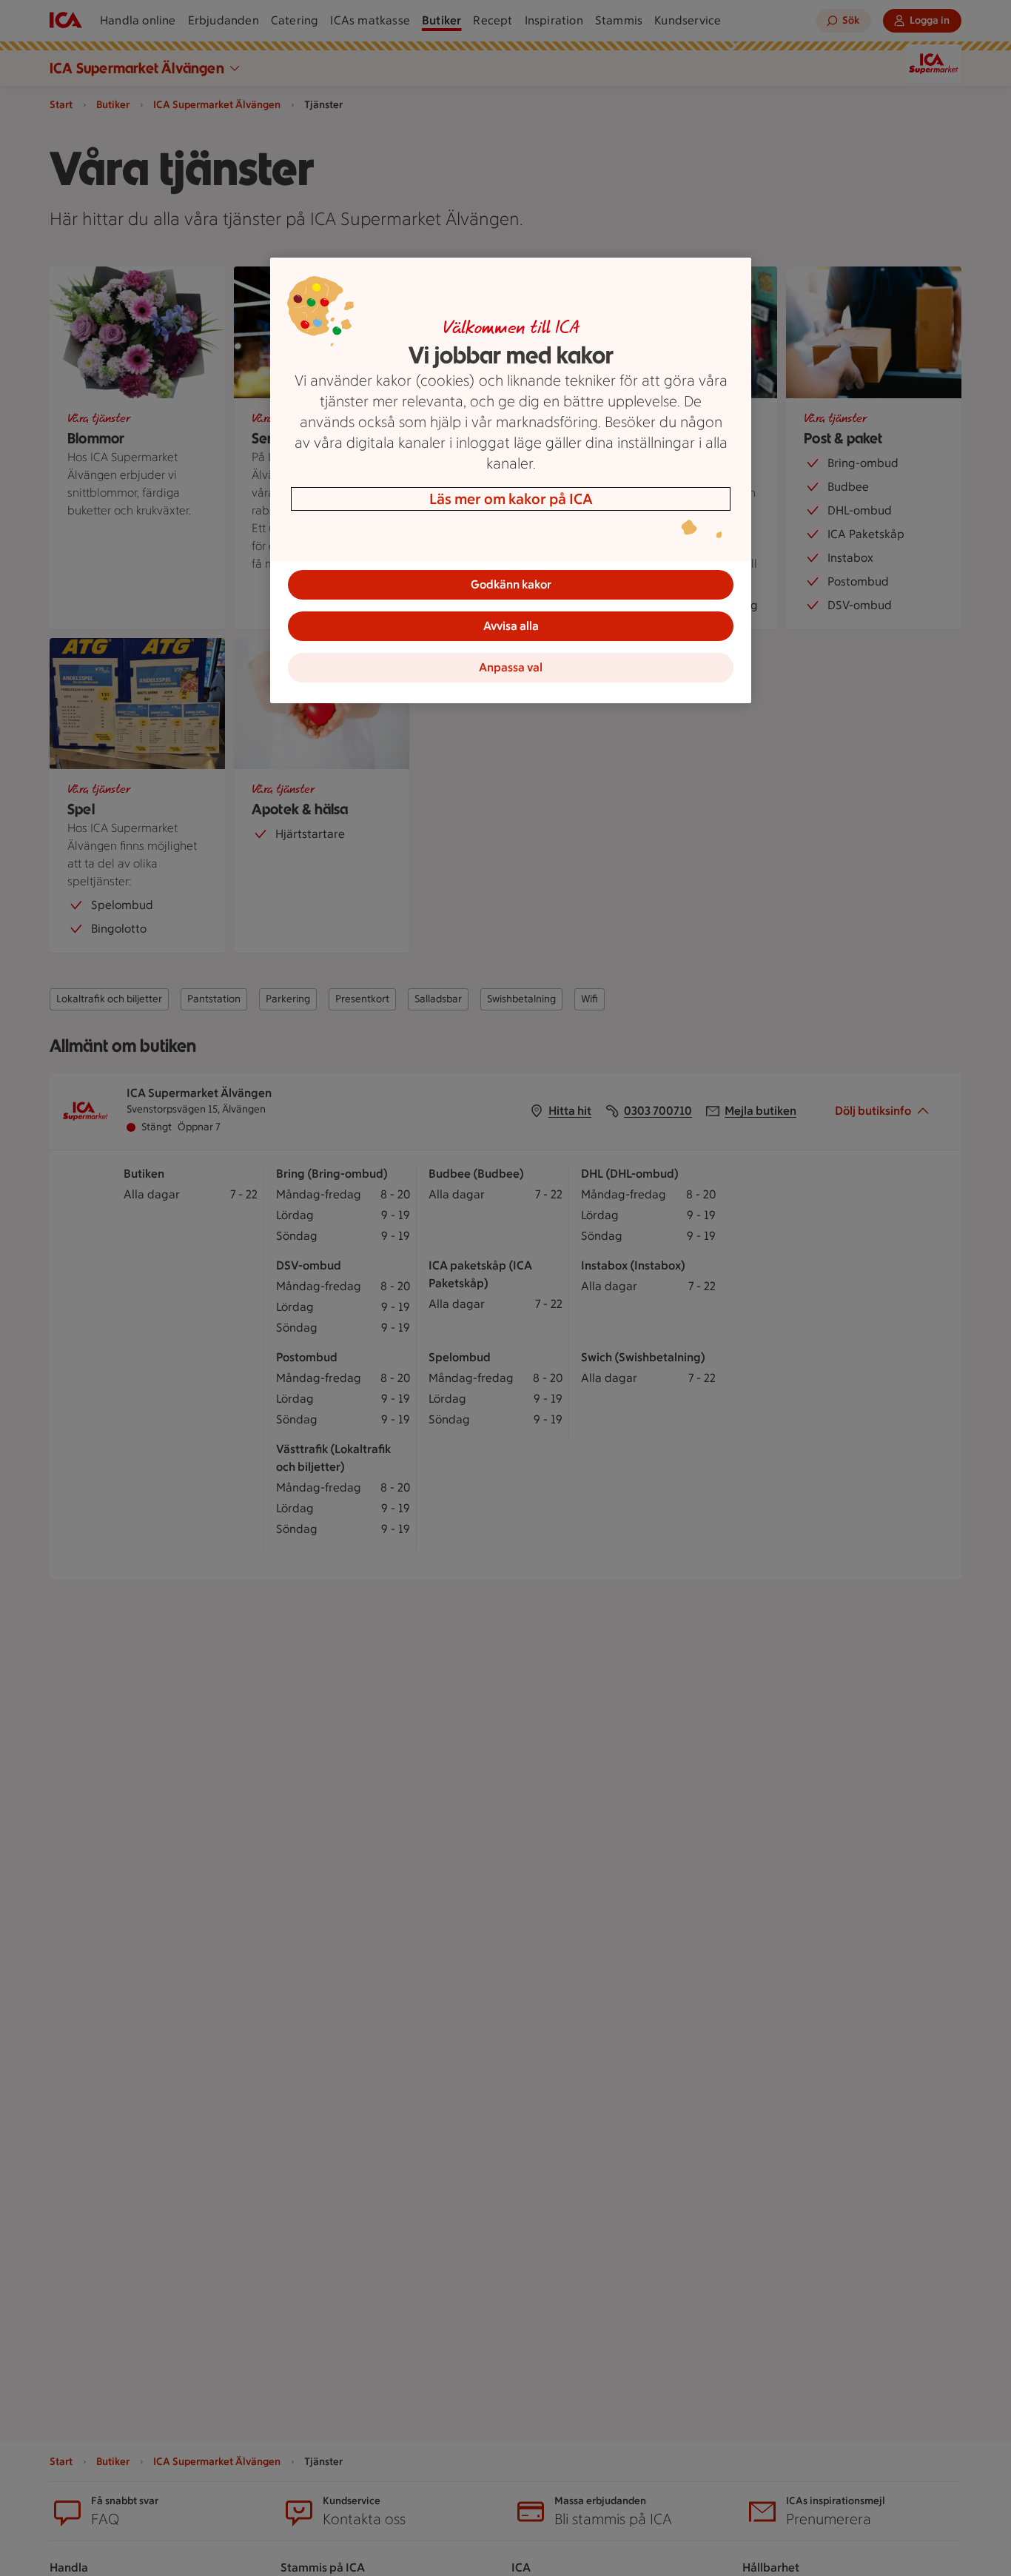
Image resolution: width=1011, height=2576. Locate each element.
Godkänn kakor (511, 584)
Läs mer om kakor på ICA (511, 499)
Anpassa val (511, 667)
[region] (511, 480)
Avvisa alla (511, 626)
